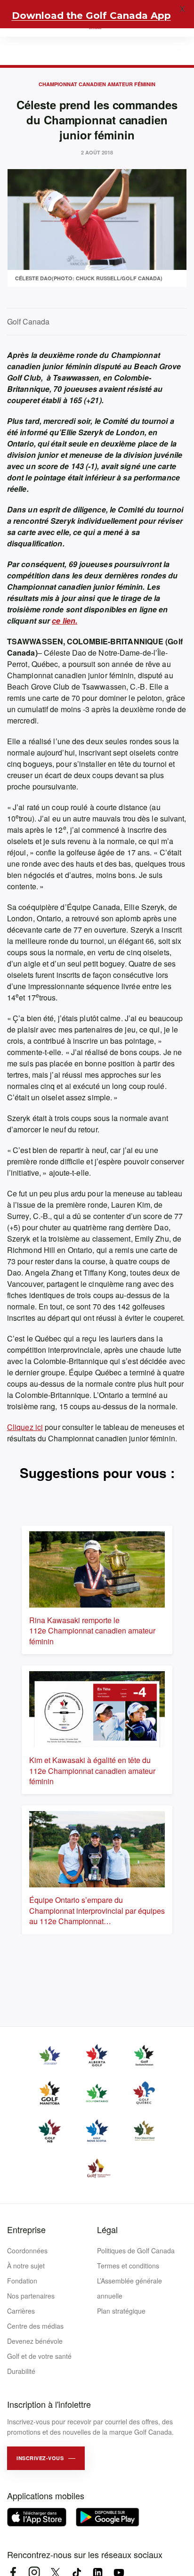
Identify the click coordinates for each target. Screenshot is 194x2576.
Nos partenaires (31, 2296)
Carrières (21, 2311)
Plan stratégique (121, 2311)
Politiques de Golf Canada (136, 2251)
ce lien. (65, 621)
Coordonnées (27, 2251)
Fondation (22, 2281)
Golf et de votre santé (39, 2356)
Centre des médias (35, 2326)
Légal (107, 2229)
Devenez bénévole (35, 2341)
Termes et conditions (128, 2266)
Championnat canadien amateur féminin (97, 84)
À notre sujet (26, 2266)
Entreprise (26, 2229)
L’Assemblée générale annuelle (129, 2288)
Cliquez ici (25, 1427)
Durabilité (21, 2371)
